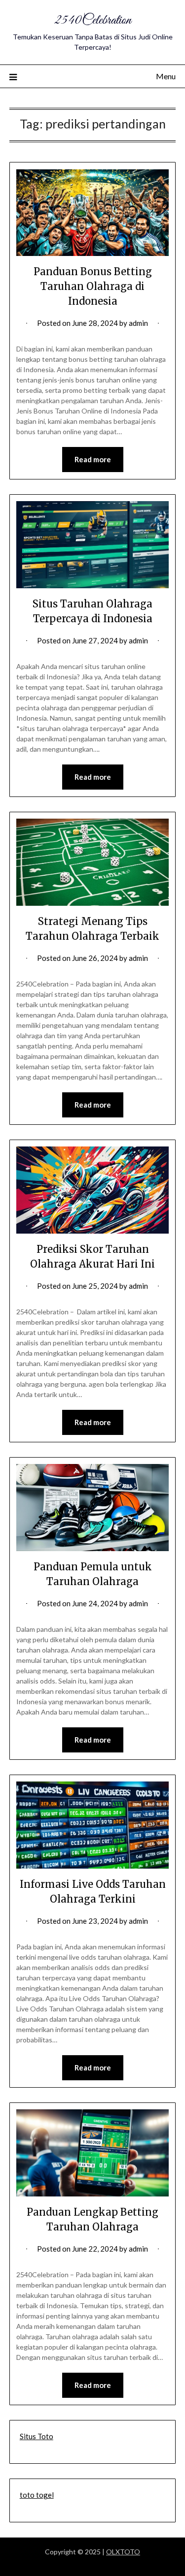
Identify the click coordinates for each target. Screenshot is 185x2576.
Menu (166, 76)
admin (138, 323)
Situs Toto (37, 2436)
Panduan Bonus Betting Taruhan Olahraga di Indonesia (93, 286)
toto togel (37, 2495)
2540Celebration (93, 20)
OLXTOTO (123, 2552)
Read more (93, 459)
